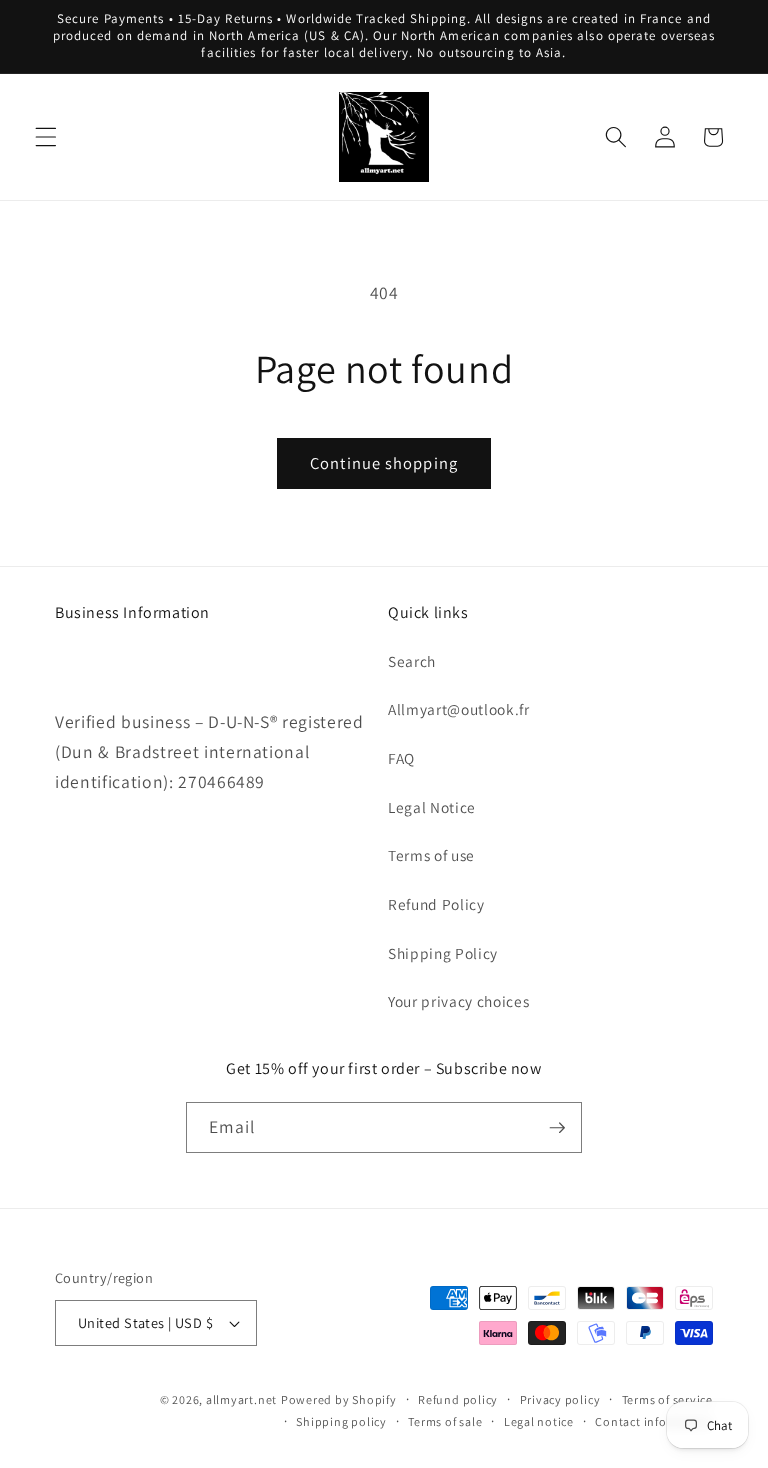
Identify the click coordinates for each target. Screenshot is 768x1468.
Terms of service (667, 1399)
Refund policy (458, 1399)
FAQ (401, 758)
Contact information (654, 1421)
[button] (46, 137)
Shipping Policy (443, 953)
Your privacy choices (458, 1001)
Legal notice (539, 1421)
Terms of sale (445, 1421)
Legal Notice (432, 807)
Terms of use (431, 855)
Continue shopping (384, 463)
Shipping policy (341, 1421)
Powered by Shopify (339, 1399)
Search (412, 661)
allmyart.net (241, 1399)
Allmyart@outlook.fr (459, 709)
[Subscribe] (557, 1128)
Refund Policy (436, 904)
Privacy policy (560, 1399)
